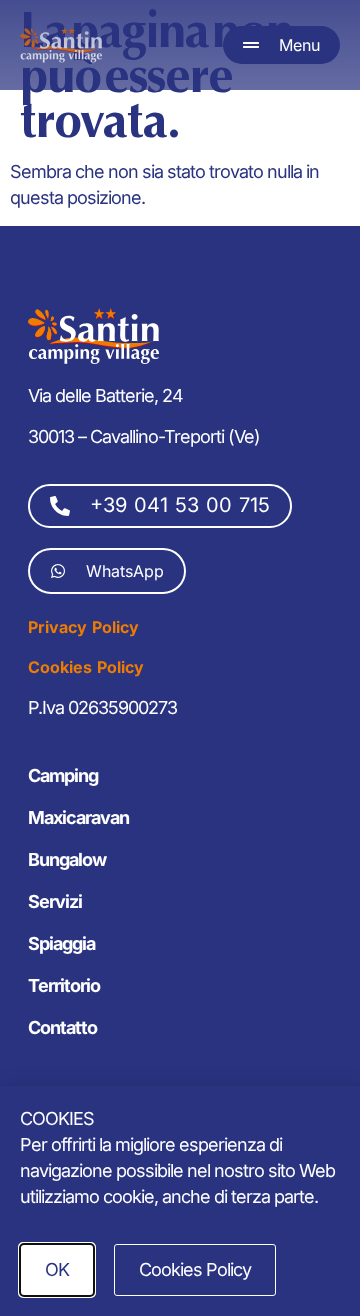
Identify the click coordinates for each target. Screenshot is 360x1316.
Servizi (55, 901)
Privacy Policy (83, 627)
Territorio (64, 985)
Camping (63, 775)
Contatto (62, 1027)
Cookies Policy (86, 667)
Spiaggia (61, 943)
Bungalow (67, 859)
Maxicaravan (78, 817)
